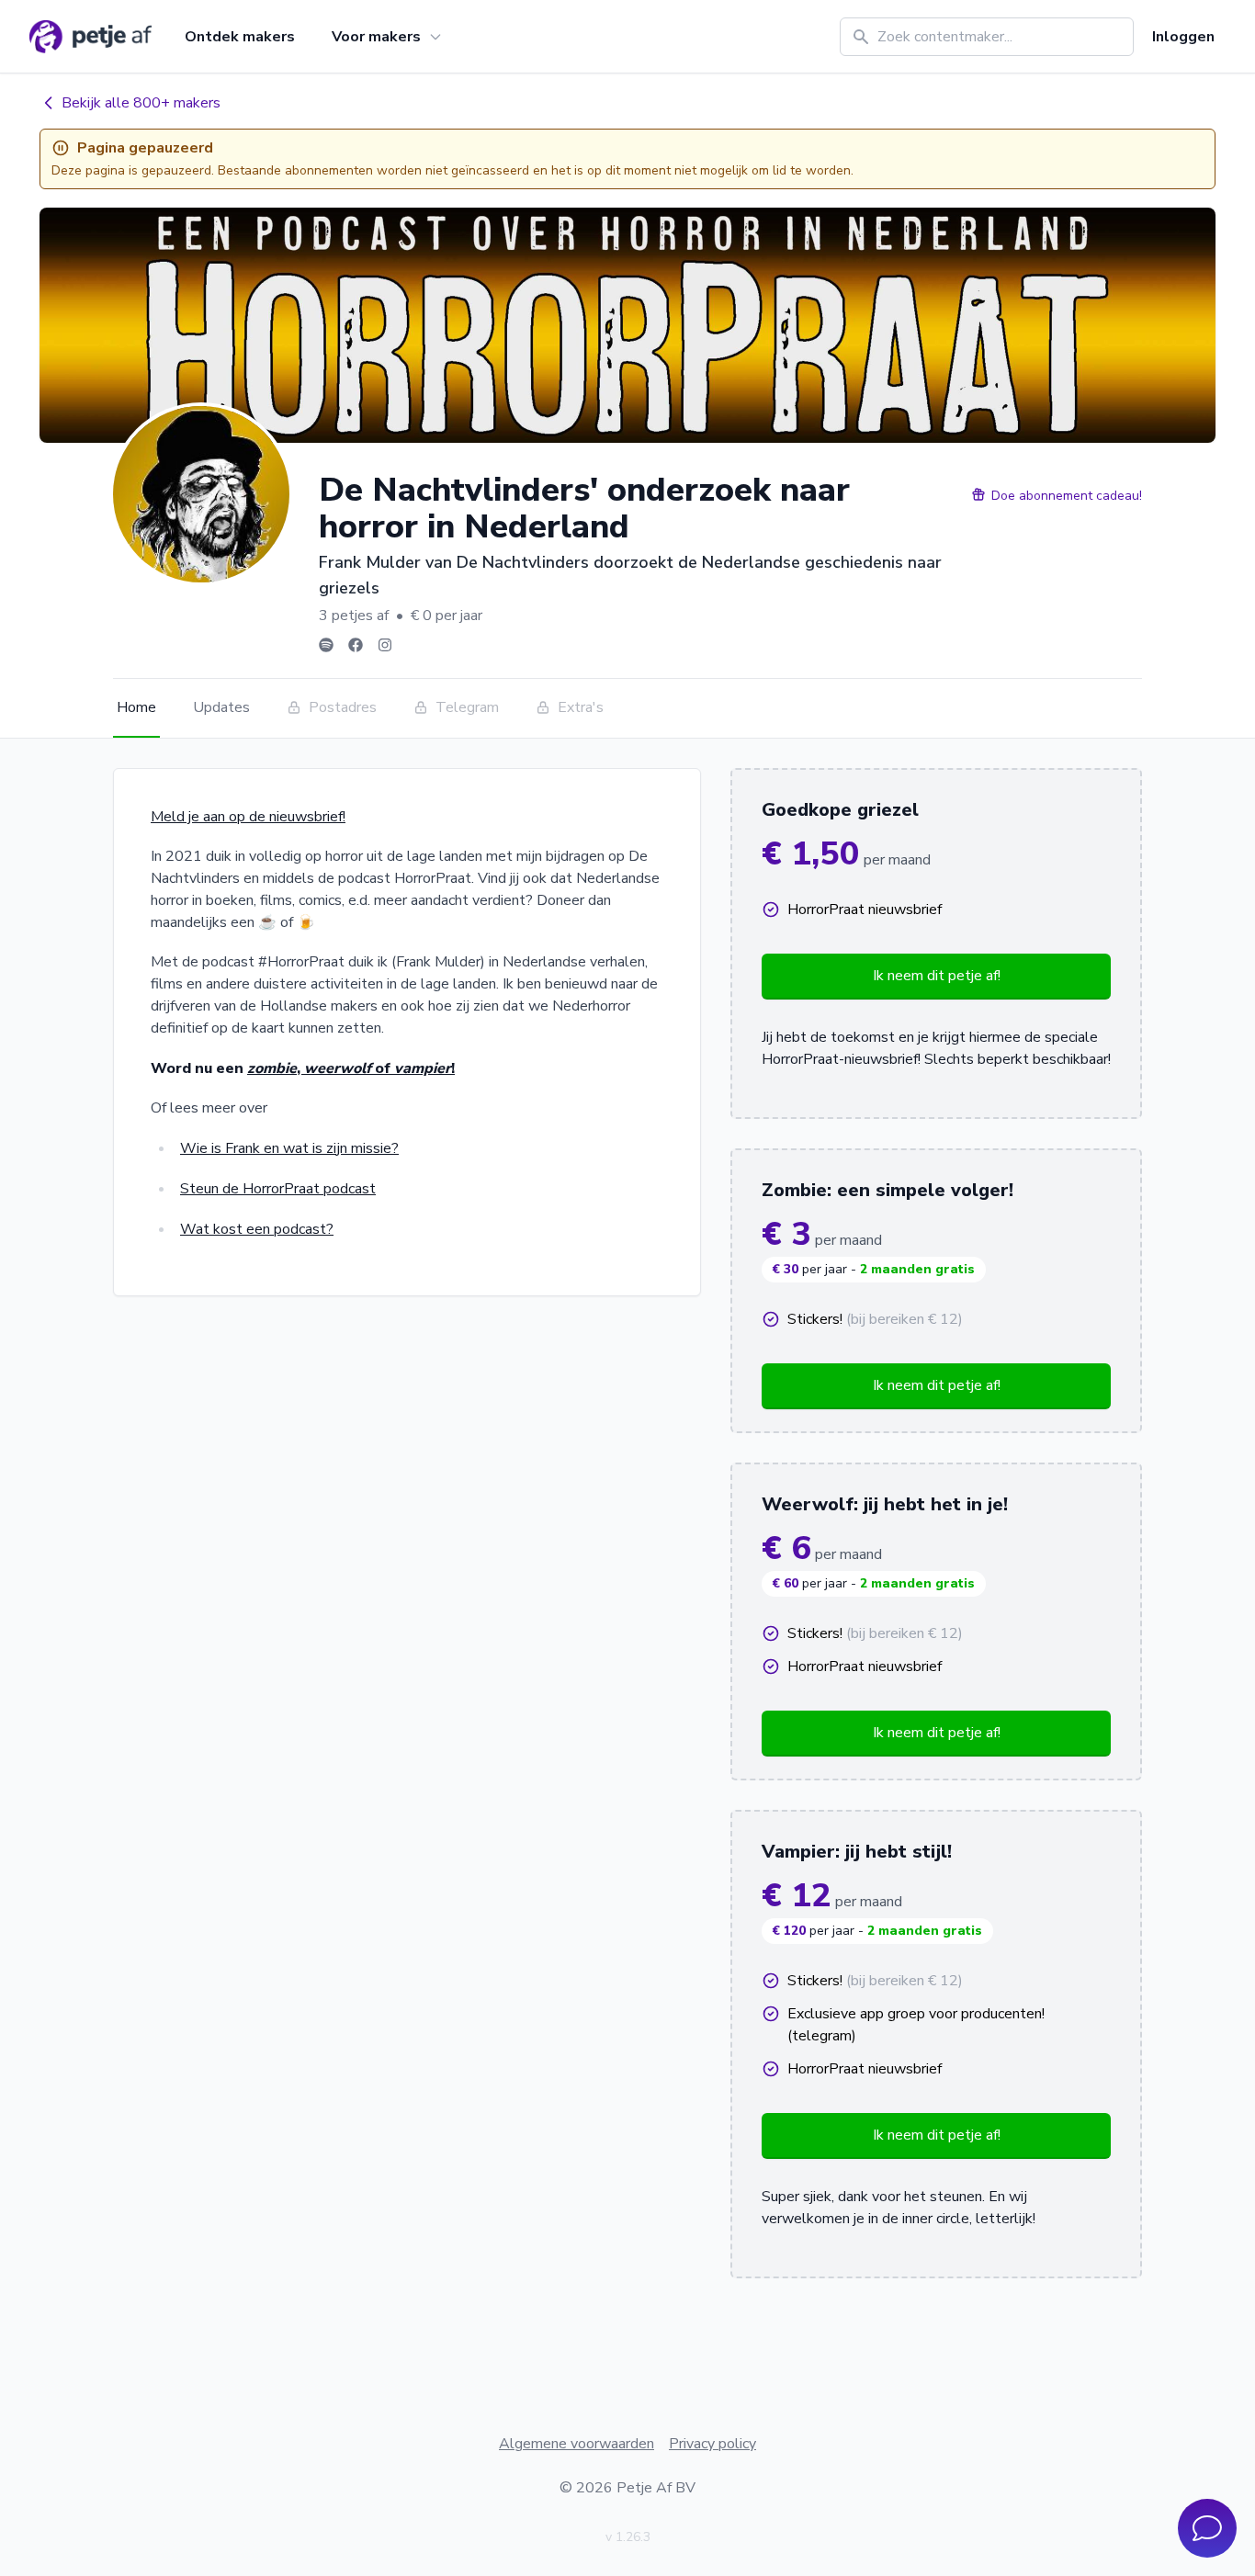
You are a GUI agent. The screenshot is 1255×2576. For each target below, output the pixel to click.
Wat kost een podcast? (257, 1229)
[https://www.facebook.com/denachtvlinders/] (356, 645)
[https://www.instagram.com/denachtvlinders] (385, 645)
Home (136, 707)
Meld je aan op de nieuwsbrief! (248, 817)
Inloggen (1183, 37)
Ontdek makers (240, 37)
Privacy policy (712, 2444)
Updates (221, 707)
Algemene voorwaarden (577, 2444)
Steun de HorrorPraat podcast (278, 1189)
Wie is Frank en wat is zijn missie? (289, 1148)
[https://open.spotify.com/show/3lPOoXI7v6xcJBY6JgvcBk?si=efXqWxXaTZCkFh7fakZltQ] (326, 645)
